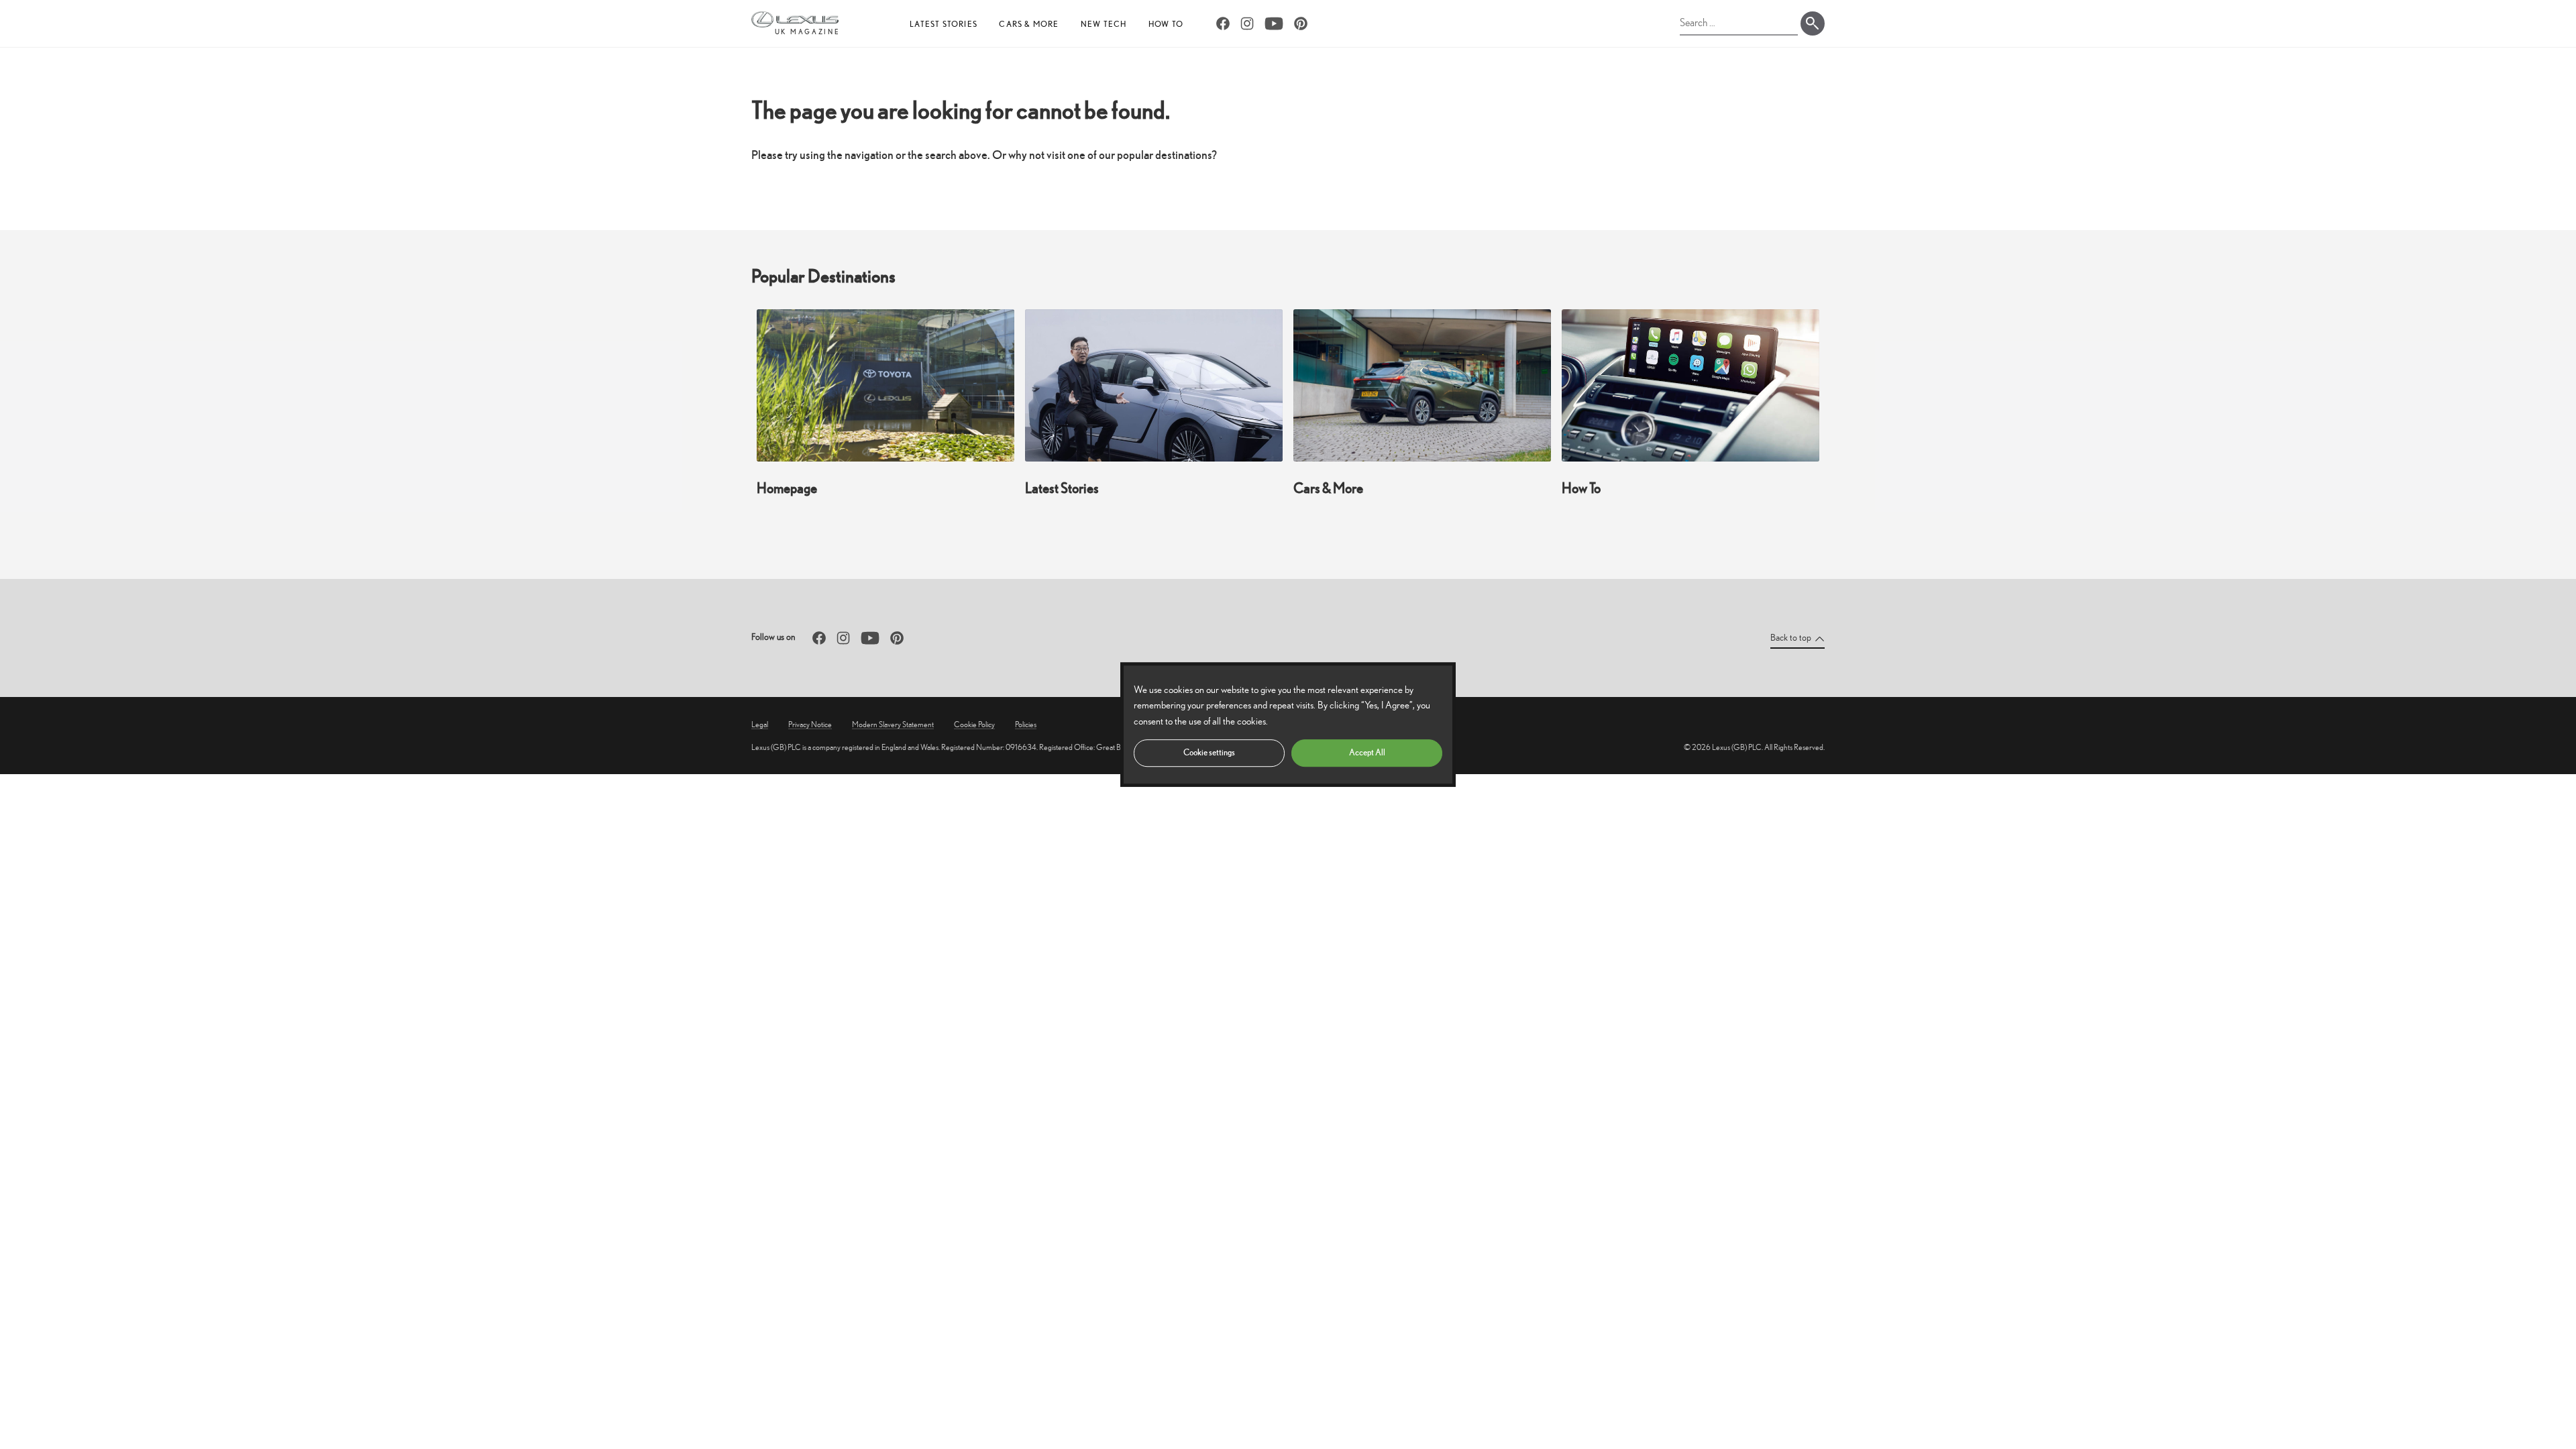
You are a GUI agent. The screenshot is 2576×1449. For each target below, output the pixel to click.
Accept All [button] (1367, 752)
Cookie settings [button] (1209, 752)
